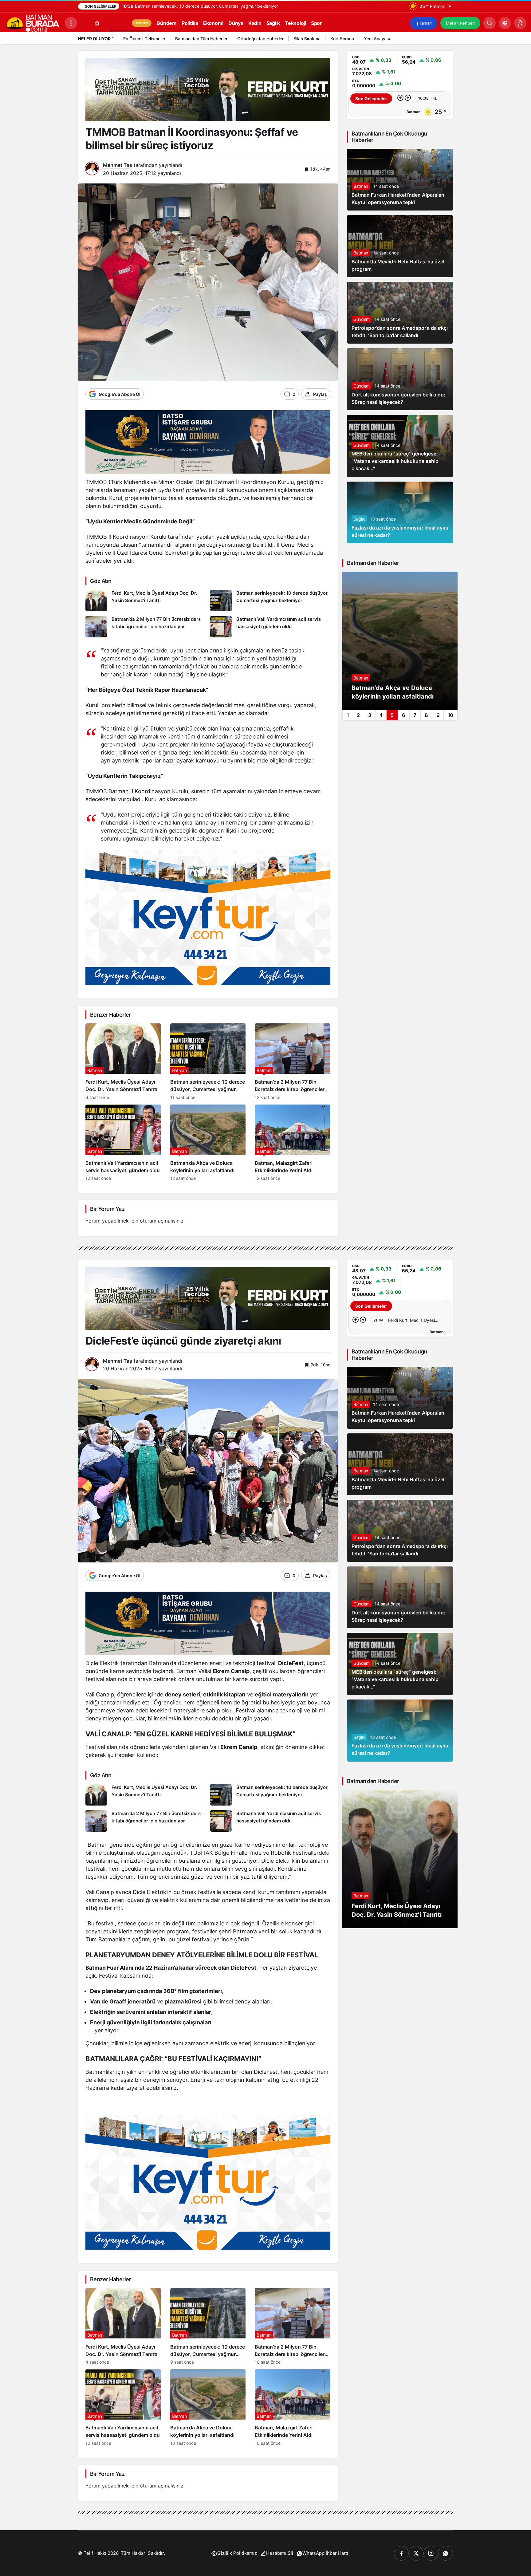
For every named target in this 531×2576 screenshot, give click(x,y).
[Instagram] (431, 2553)
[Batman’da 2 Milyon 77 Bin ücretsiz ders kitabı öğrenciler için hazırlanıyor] (146, 627)
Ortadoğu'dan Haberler (260, 39)
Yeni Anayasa (378, 39)
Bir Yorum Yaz (107, 1209)
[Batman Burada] (32, 22)
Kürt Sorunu (342, 39)
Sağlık (359, 519)
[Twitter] (416, 2553)
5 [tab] (392, 715)
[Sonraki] (447, 40)
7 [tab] (415, 715)
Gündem (362, 319)
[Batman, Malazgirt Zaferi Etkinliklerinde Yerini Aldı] (293, 1143)
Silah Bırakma (307, 39)
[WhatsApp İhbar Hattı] (446, 2553)
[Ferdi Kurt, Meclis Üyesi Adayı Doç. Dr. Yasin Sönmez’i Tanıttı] (146, 601)
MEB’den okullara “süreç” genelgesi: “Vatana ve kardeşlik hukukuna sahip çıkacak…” (395, 461)
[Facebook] (401, 2553)
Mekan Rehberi (460, 23)
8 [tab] (426, 715)
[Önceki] (439, 40)
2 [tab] (358, 715)
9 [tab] (438, 715)
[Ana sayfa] (97, 23)
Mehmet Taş (118, 165)
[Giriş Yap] (520, 23)
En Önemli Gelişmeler (144, 39)
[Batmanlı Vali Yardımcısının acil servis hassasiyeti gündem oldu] (270, 627)
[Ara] (490, 23)
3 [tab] (370, 715)
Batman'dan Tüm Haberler (201, 39)
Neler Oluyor (94, 39)
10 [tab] (450, 715)
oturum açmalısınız (162, 1221)
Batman (361, 186)
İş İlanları (424, 23)
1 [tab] (348, 715)
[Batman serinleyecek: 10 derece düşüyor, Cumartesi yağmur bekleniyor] (270, 601)
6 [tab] (404, 715)
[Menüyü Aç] (71, 23)
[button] (505, 23)
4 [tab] (381, 715)
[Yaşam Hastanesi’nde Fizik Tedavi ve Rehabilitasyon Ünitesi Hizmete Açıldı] (400, 641)
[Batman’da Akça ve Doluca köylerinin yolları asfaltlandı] (208, 1143)
